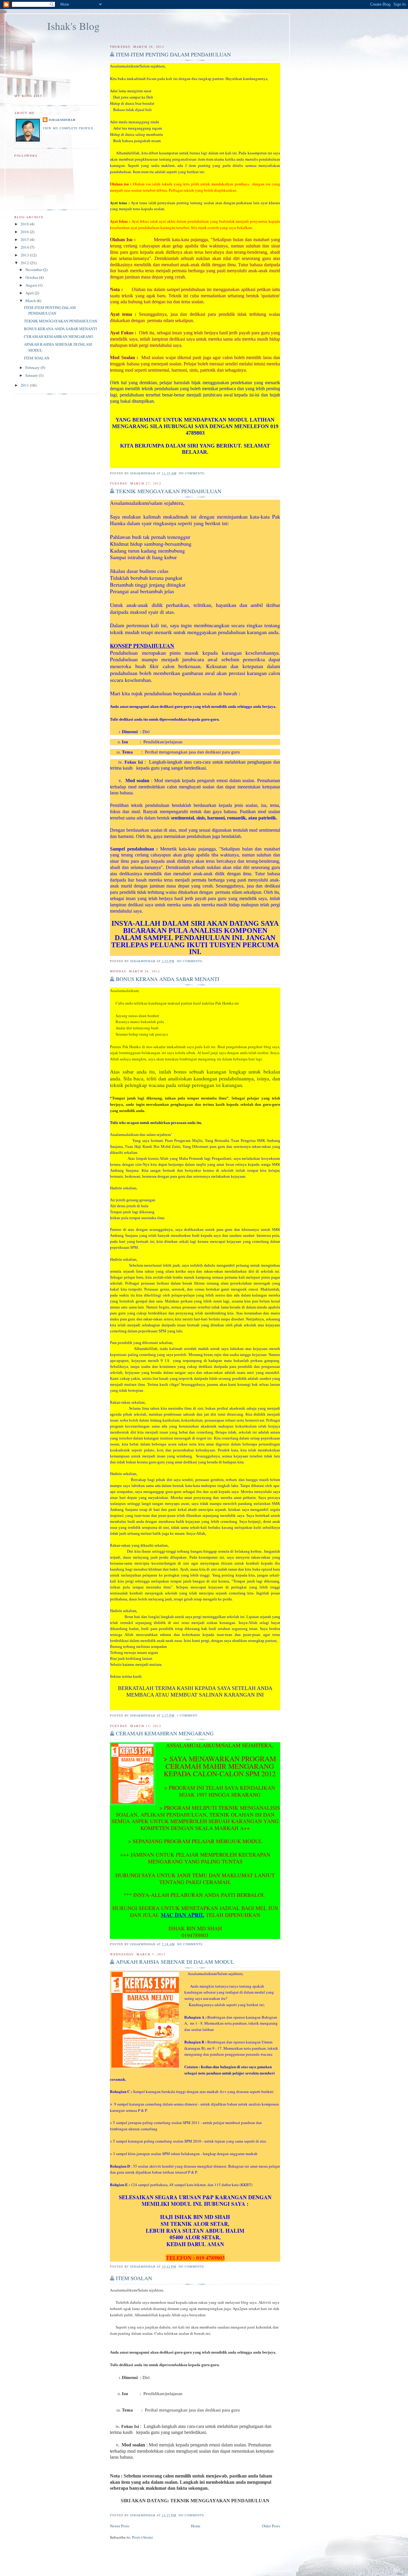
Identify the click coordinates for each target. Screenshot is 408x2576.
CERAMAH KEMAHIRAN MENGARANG (165, 1733)
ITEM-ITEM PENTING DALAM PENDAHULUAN (173, 54)
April (30, 293)
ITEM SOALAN (134, 2278)
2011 (25, 385)
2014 (25, 247)
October (32, 277)
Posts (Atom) (142, 2537)
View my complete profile (68, 128)
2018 (25, 224)
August (32, 285)
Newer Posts (120, 2526)
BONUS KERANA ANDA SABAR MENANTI (168, 979)
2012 (25, 263)
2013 (25, 255)
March (31, 301)
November (34, 270)
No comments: (193, 473)
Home (196, 2526)
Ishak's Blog (73, 26)
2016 (25, 232)
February (33, 367)
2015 (25, 239)
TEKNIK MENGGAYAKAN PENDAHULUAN (169, 491)
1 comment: (188, 1715)
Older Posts (271, 2526)
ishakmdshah (62, 120)
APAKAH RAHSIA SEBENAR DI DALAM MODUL (175, 1962)
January (32, 375)
